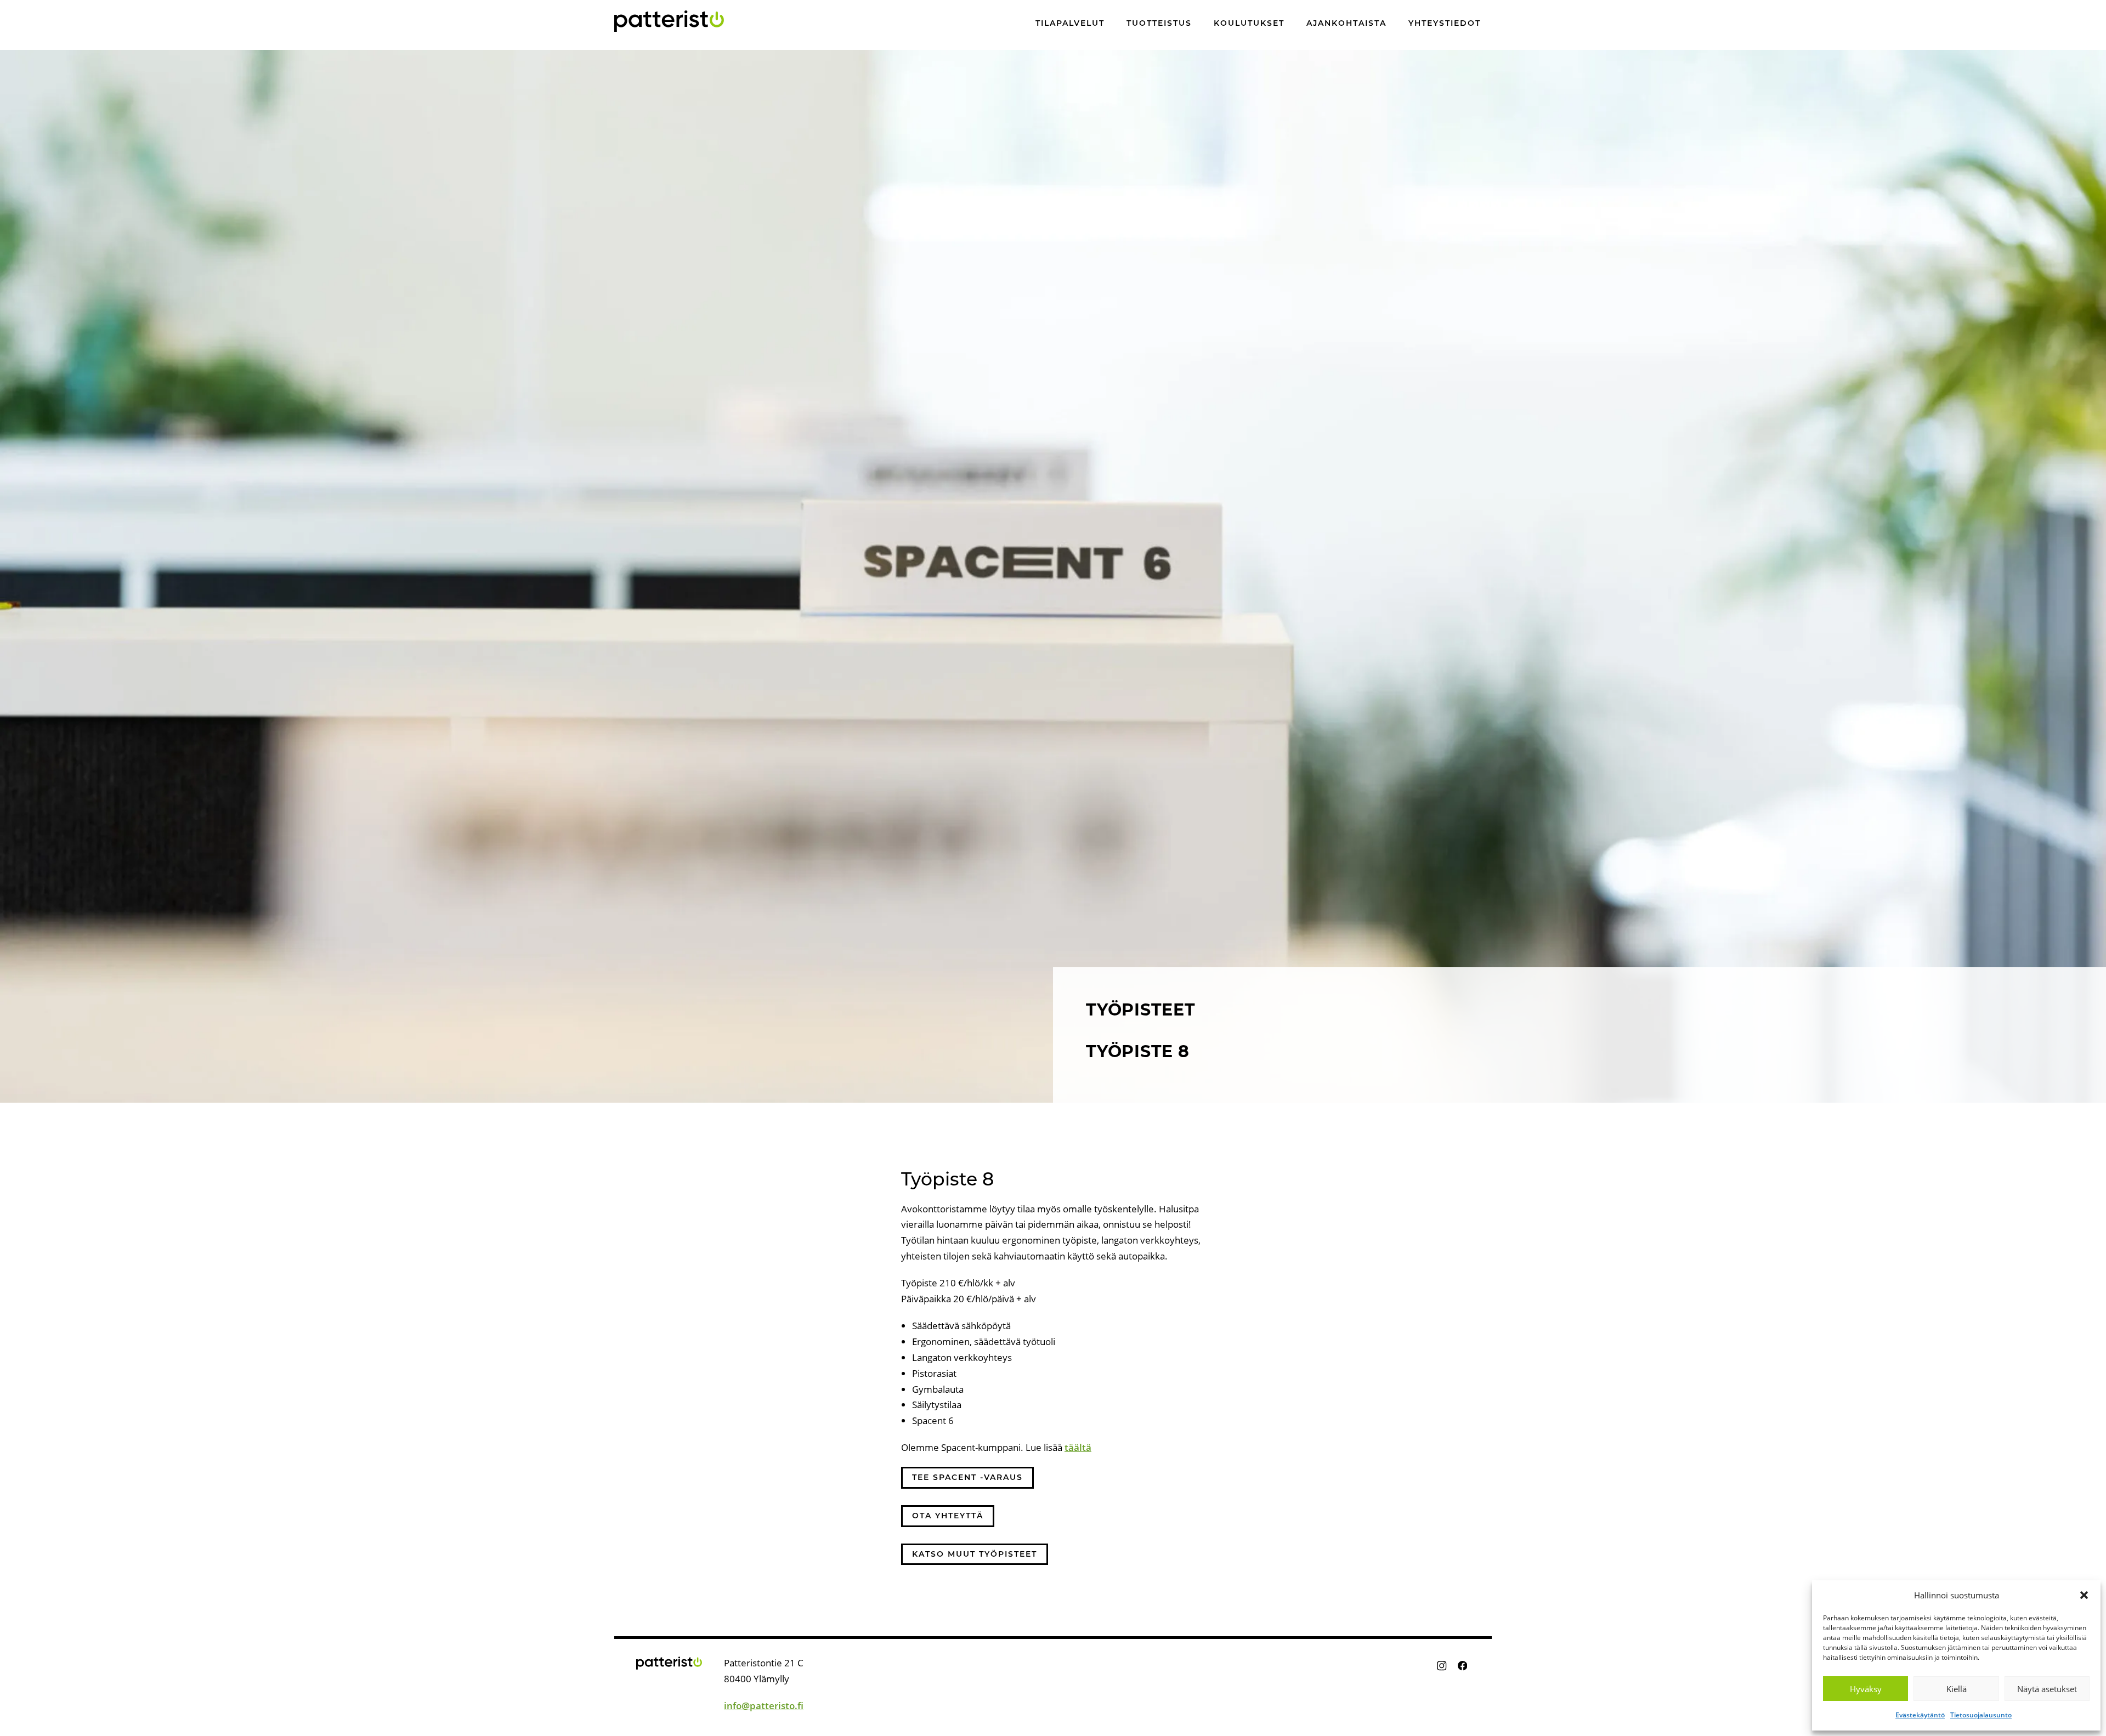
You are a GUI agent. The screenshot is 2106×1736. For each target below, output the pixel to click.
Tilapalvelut (1070, 24)
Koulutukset (1249, 24)
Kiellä (1957, 1689)
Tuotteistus (1159, 24)
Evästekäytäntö (1920, 1715)
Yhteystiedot (1445, 24)
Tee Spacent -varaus (967, 1477)
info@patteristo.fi (764, 1706)
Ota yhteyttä (948, 1516)
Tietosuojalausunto (1981, 1715)
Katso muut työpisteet (975, 1554)
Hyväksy (1866, 1689)
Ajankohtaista (1346, 24)
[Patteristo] (669, 21)
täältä (1078, 1447)
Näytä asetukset (2047, 1689)
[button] (2084, 1595)
